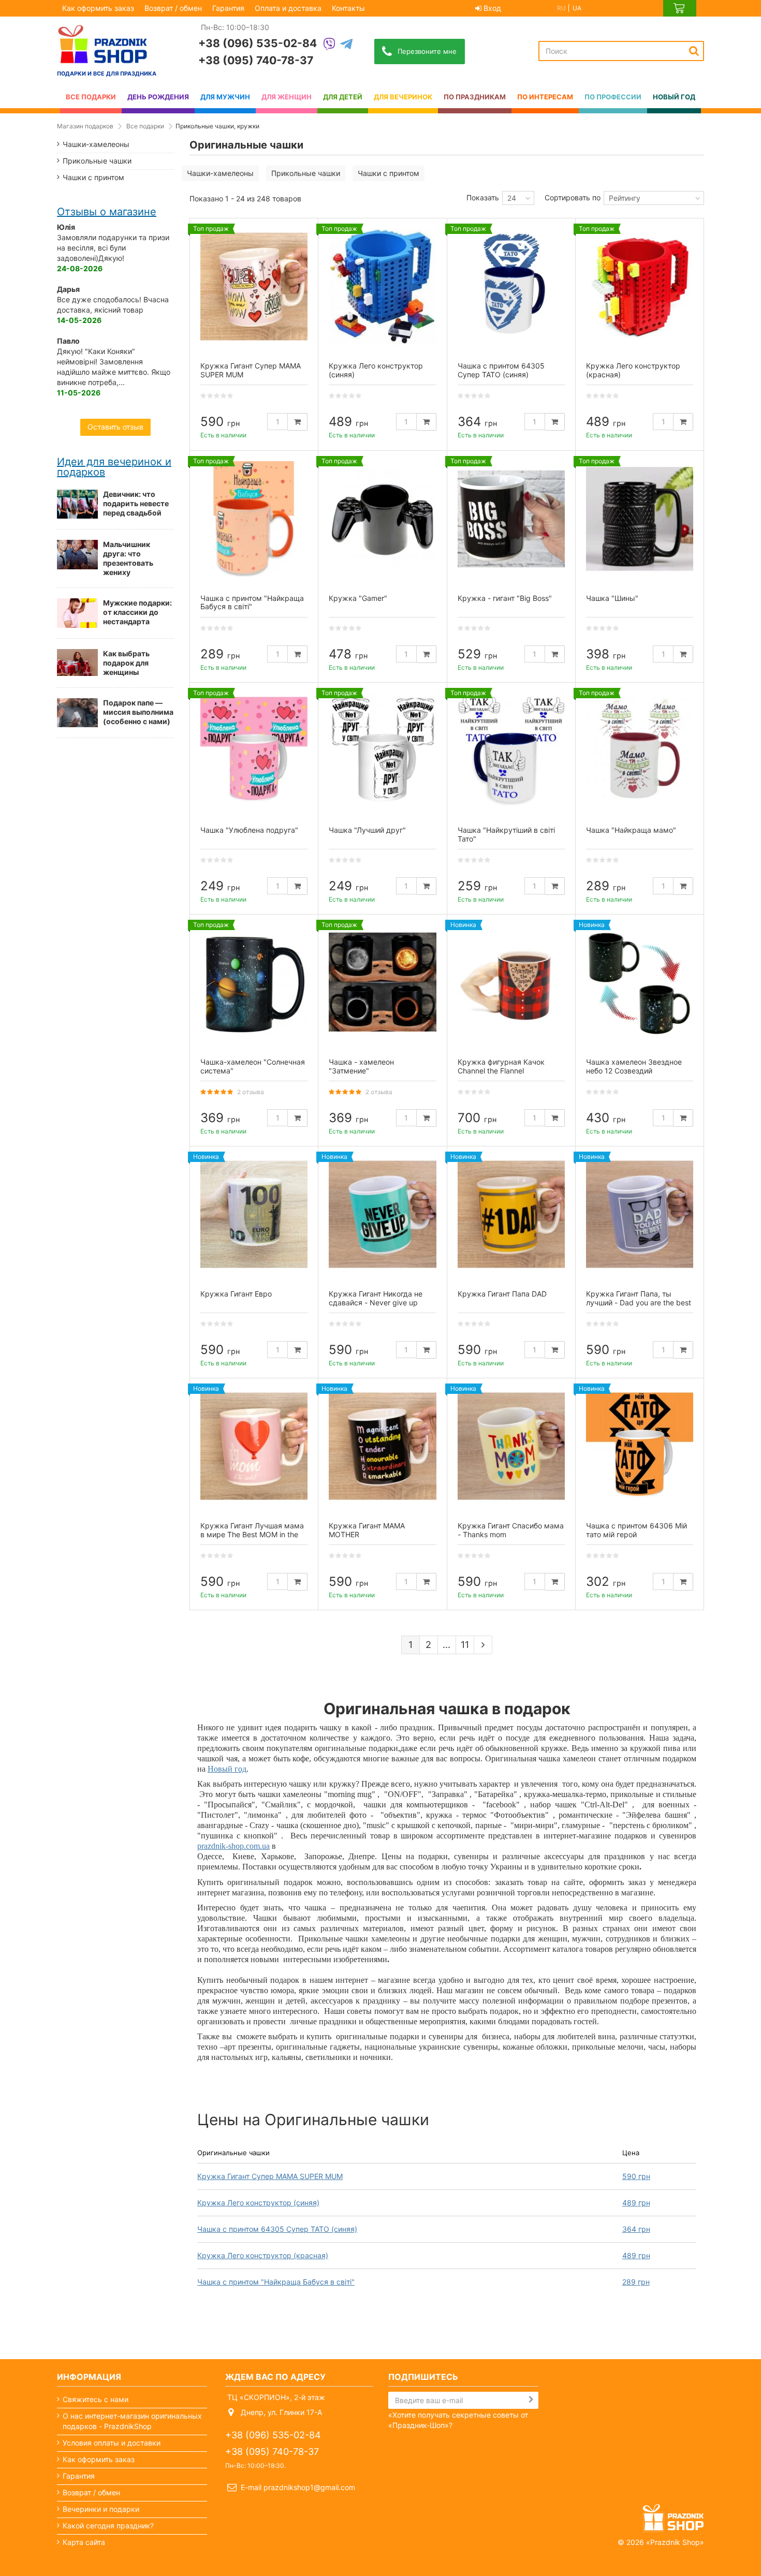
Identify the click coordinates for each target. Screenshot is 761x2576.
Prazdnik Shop (675, 2542)
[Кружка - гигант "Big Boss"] (511, 519)
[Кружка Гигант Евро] (254, 1215)
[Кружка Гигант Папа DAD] (511, 1215)
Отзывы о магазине (107, 212)
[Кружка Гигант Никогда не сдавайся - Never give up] (382, 1215)
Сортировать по (573, 197)
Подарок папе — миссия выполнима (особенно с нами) (138, 712)
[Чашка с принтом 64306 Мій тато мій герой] (640, 1446)
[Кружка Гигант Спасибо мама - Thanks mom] (511, 1446)
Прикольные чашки (306, 173)
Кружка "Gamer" (358, 598)
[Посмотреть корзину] (680, 8)
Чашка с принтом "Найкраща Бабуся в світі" (276, 2282)
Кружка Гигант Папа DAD (502, 1294)
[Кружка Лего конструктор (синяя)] (382, 286)
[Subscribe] (531, 2400)
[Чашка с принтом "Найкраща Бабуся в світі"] (254, 519)
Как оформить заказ (98, 8)
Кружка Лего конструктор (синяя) (258, 2203)
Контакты (348, 8)
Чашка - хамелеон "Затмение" (361, 1066)
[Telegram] (346, 45)
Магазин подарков (85, 126)
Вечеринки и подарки (101, 2509)
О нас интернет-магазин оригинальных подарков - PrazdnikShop (132, 2421)
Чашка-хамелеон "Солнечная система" (253, 1066)
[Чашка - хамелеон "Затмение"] (382, 983)
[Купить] (298, 422)
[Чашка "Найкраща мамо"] (640, 751)
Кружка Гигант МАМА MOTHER (367, 1530)
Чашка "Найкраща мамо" (631, 830)
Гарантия (228, 8)
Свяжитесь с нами (96, 2399)
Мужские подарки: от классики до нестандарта (137, 612)
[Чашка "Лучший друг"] (382, 751)
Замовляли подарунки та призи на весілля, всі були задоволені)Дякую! (113, 248)
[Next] (483, 1645)
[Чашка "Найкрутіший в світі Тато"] (511, 751)
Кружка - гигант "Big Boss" (505, 598)
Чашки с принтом (389, 173)
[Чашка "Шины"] (640, 519)
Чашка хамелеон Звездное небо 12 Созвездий (634, 1066)
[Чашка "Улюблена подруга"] (254, 751)
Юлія (66, 227)
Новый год (227, 1769)
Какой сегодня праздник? (108, 2526)
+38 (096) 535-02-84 (258, 43)
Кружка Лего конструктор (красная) (263, 2255)
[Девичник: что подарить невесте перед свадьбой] (77, 504)
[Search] (694, 51)
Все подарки (145, 126)
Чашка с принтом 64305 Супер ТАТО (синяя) (277, 2229)
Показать (483, 197)
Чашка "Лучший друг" (367, 830)
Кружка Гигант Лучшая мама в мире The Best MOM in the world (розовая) (252, 1534)
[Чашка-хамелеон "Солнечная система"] (254, 983)
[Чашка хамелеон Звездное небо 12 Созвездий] (640, 983)
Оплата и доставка (288, 8)
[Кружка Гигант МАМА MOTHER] (382, 1446)
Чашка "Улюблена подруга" (249, 830)
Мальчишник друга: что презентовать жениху (128, 558)
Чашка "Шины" (612, 598)
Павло (68, 341)
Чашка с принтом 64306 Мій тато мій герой (636, 1530)
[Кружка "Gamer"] (382, 519)
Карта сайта (84, 2542)
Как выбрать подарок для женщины (126, 663)
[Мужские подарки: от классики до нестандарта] (77, 613)
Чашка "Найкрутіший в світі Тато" (506, 834)
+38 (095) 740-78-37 (256, 60)
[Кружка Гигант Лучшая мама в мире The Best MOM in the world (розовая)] (254, 1446)
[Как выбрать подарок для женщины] (77, 663)
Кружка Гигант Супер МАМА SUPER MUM (270, 2176)
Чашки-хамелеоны (220, 173)
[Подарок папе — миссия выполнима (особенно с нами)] (77, 713)
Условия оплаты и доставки (112, 2443)
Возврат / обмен (173, 8)
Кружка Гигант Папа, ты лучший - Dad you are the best (639, 1298)
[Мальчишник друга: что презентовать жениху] (77, 554)
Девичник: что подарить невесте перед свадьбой (136, 503)
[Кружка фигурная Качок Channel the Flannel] (511, 983)
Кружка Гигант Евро (236, 1294)
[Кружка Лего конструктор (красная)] (640, 286)
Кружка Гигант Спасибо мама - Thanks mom (511, 1530)
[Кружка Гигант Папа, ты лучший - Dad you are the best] (640, 1215)
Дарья (68, 289)
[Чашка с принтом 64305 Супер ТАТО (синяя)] (511, 286)
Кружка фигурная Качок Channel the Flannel (501, 1066)
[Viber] (329, 45)
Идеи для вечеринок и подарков (114, 467)
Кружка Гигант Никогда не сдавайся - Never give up (376, 1298)
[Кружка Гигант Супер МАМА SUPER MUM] (254, 286)
